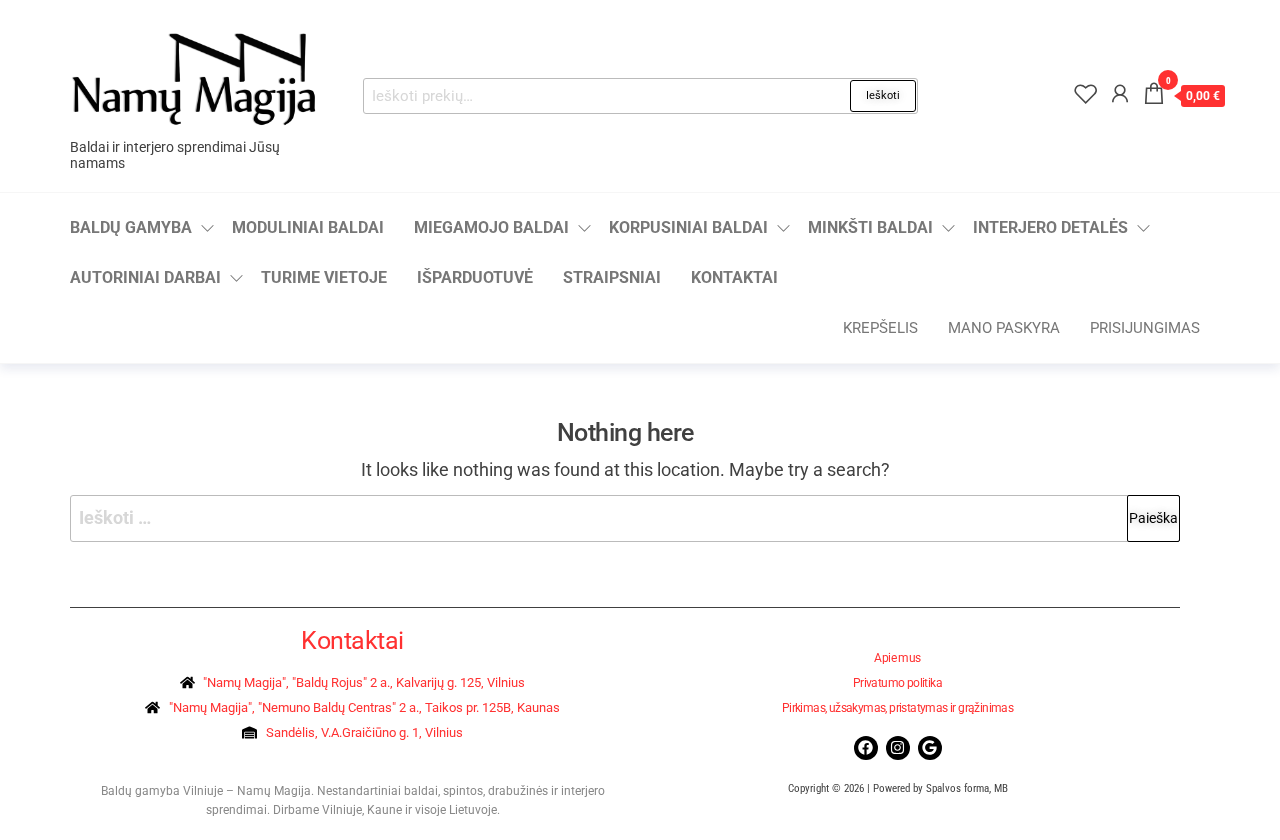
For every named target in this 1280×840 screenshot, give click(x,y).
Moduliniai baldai (308, 227)
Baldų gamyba (131, 227)
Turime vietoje (324, 277)
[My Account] (1120, 94)
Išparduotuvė (475, 277)
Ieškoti (883, 95)
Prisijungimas (1145, 328)
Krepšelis (880, 328)
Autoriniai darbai (145, 277)
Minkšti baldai (870, 227)
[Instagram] (898, 748)
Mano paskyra (1004, 328)
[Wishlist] (1086, 94)
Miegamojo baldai (491, 227)
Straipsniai (612, 277)
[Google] (930, 748)
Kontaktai (734, 277)
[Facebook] (866, 748)
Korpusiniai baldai (688, 227)
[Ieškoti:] (625, 518)
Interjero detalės (1050, 227)
